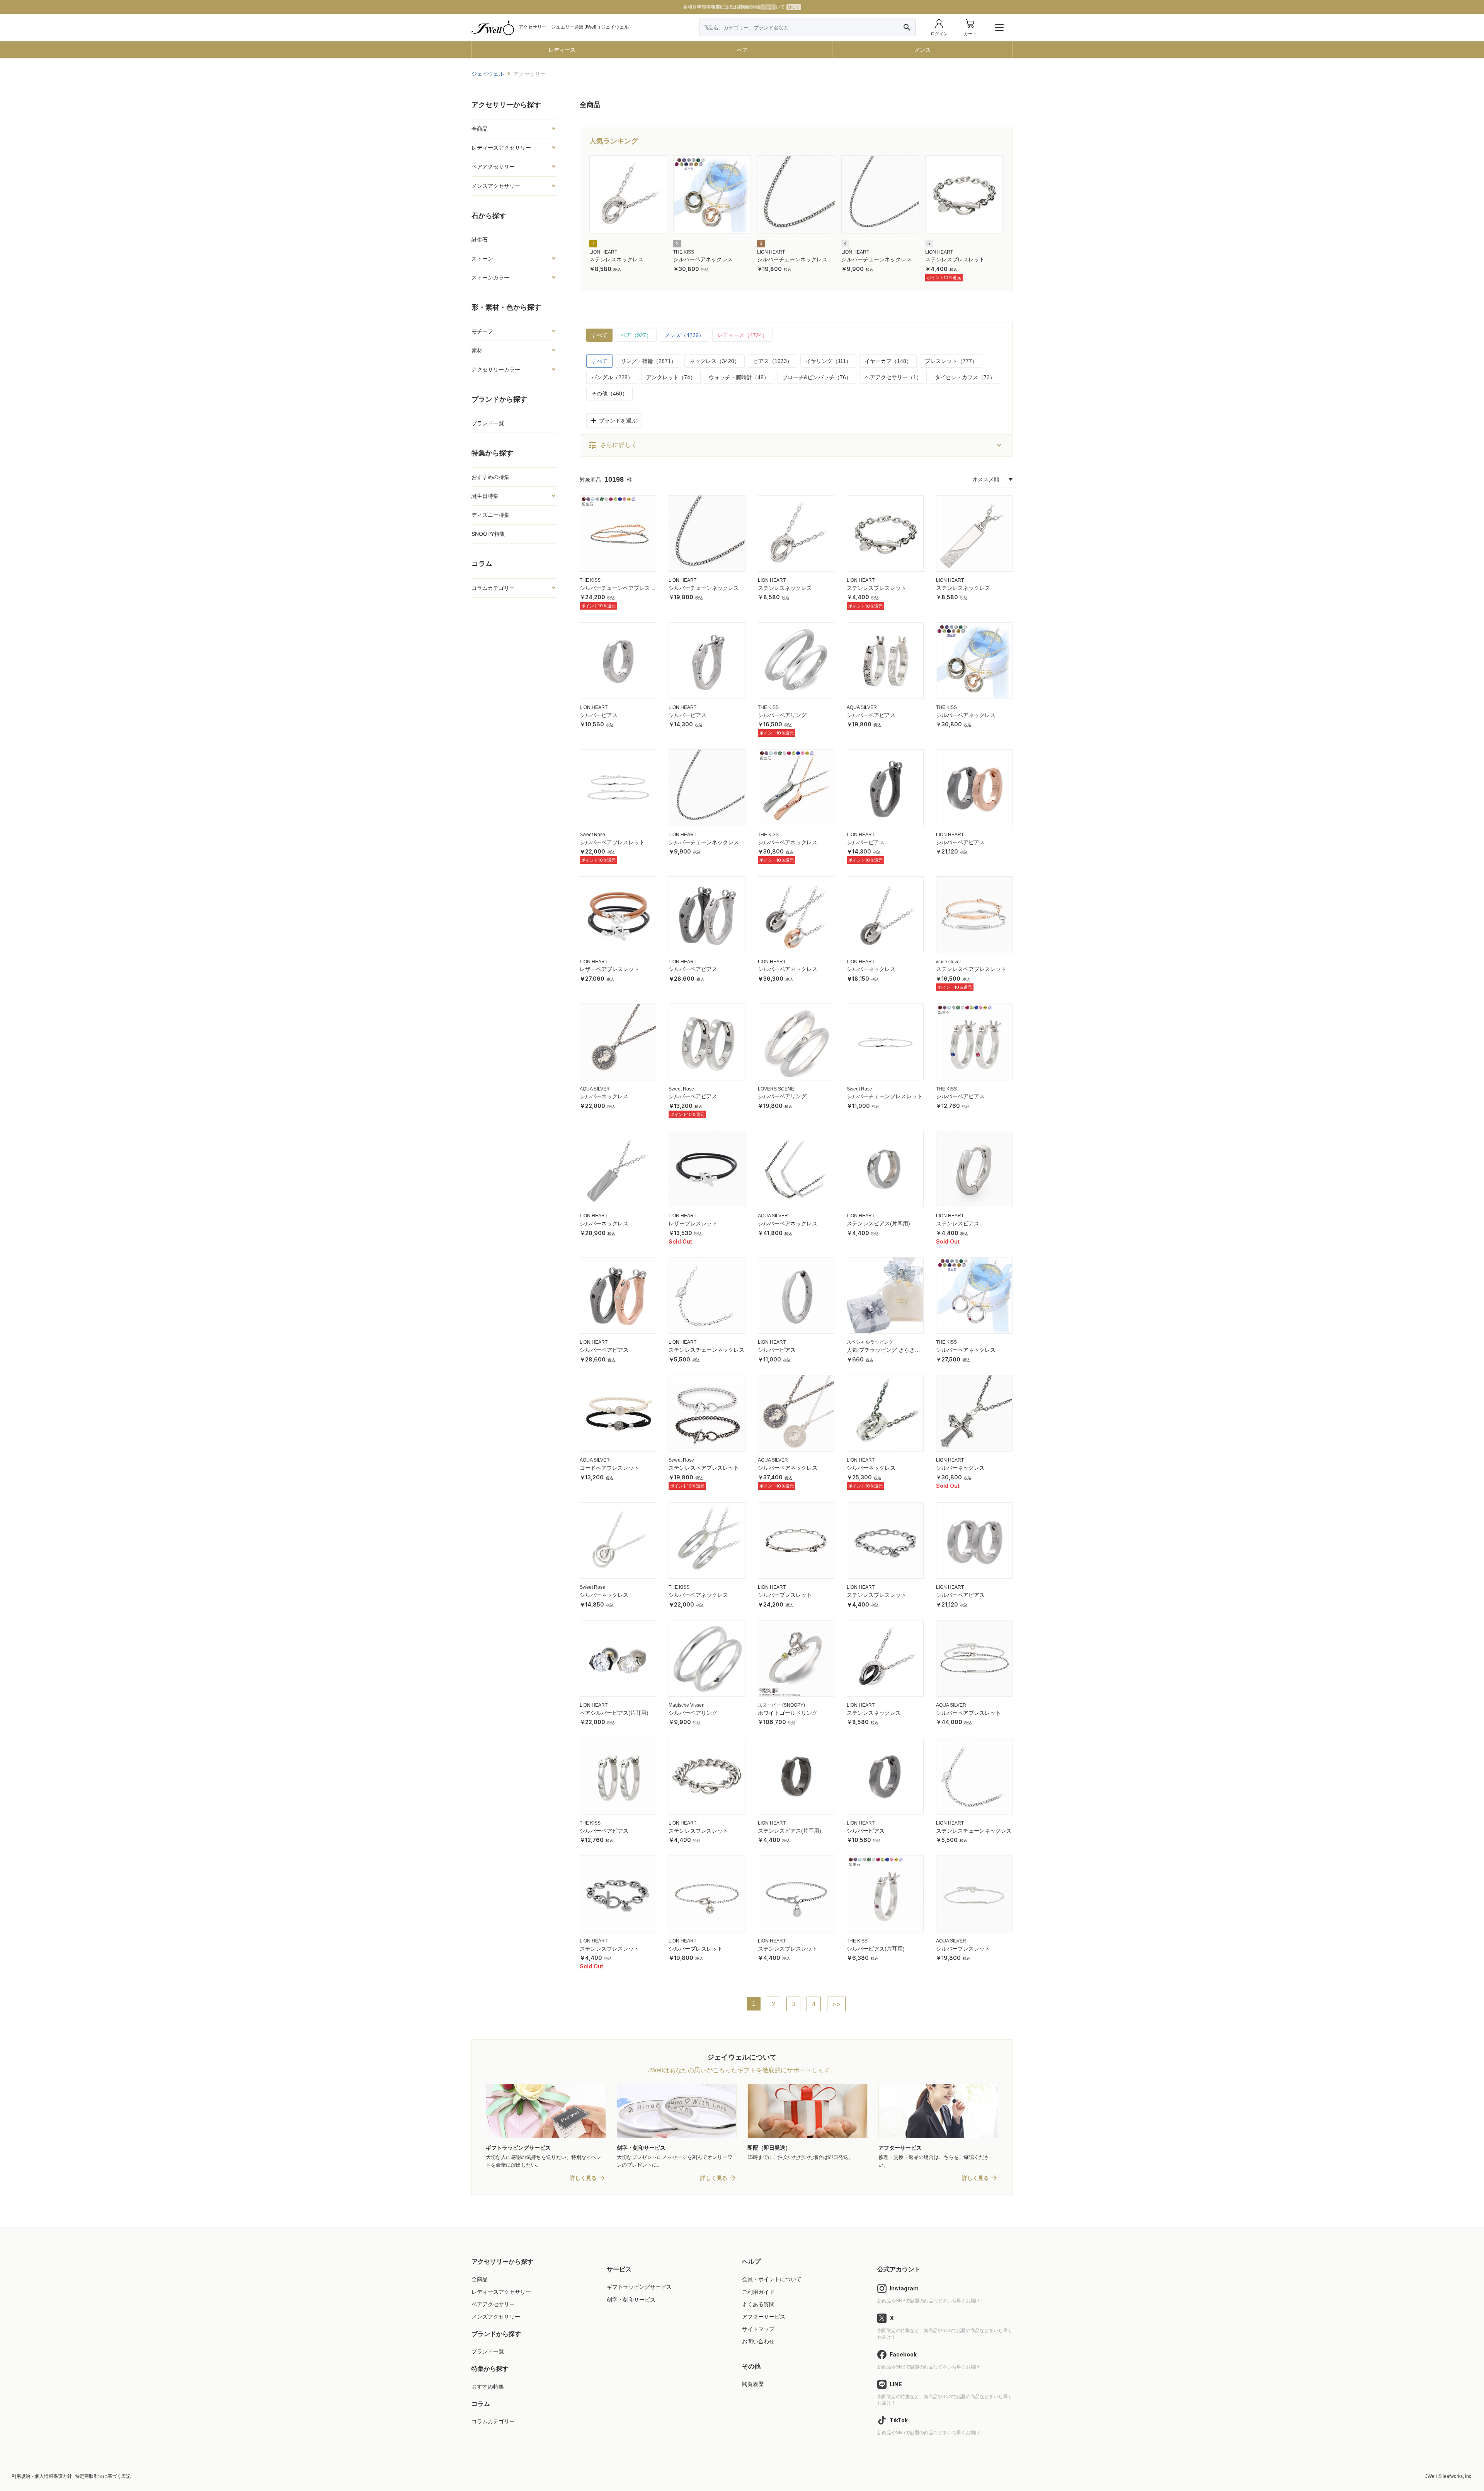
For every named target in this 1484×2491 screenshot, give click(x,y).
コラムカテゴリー (493, 2421)
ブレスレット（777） (951, 361)
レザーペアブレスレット (609, 969)
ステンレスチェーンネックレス (706, 1350)
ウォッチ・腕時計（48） (739, 377)
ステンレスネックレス (616, 259)
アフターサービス (764, 2317)
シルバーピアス (599, 715)
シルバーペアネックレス (703, 259)
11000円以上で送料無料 (741, 7)
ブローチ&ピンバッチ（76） (817, 377)
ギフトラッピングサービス (639, 2287)
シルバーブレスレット (785, 1595)
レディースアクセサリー (501, 2292)
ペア (742, 50)
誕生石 (480, 240)
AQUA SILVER (862, 707)
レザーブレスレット (693, 1223)
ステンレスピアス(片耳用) (878, 1223)
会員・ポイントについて (772, 2279)
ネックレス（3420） (715, 361)
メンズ (922, 50)
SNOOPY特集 (488, 534)
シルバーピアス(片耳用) (876, 1949)
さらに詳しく (613, 445)
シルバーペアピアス (871, 715)
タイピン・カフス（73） (965, 377)
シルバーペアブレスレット (612, 842)
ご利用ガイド (758, 2292)
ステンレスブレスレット (955, 259)
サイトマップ (758, 2329)
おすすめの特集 (490, 477)
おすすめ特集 (488, 2387)
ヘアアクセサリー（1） (893, 377)
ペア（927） (636, 335)
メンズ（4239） (684, 335)
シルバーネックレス (871, 969)
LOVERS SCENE (776, 1089)
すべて (599, 335)
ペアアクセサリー (493, 2304)
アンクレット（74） (671, 377)
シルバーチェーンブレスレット (885, 1096)
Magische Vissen (687, 1705)
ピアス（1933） (773, 361)
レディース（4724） (742, 335)
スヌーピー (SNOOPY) (781, 1705)
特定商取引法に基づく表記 (103, 2476)
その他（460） (609, 394)
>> (836, 2004)
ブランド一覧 (488, 423)
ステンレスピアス (958, 1223)
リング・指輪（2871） (648, 361)
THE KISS (684, 252)
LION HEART (603, 252)
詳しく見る (583, 2178)
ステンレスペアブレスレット (971, 969)
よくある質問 (758, 2304)
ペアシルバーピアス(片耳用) (614, 1713)
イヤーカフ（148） (888, 361)
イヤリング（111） (828, 361)
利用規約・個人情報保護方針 (42, 2476)
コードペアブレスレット (609, 1468)
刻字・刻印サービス (631, 2300)
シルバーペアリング (782, 715)
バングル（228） (612, 377)
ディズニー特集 (490, 515)
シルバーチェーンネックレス (792, 259)
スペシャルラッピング (870, 1342)
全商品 (480, 2279)
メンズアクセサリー (496, 2317)
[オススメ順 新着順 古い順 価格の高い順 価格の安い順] (992, 480)
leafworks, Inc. (1458, 2476)
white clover (949, 962)
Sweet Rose (592, 835)
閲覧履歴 (753, 2384)
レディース (562, 50)
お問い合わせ (758, 2341)
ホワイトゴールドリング (788, 1713)
